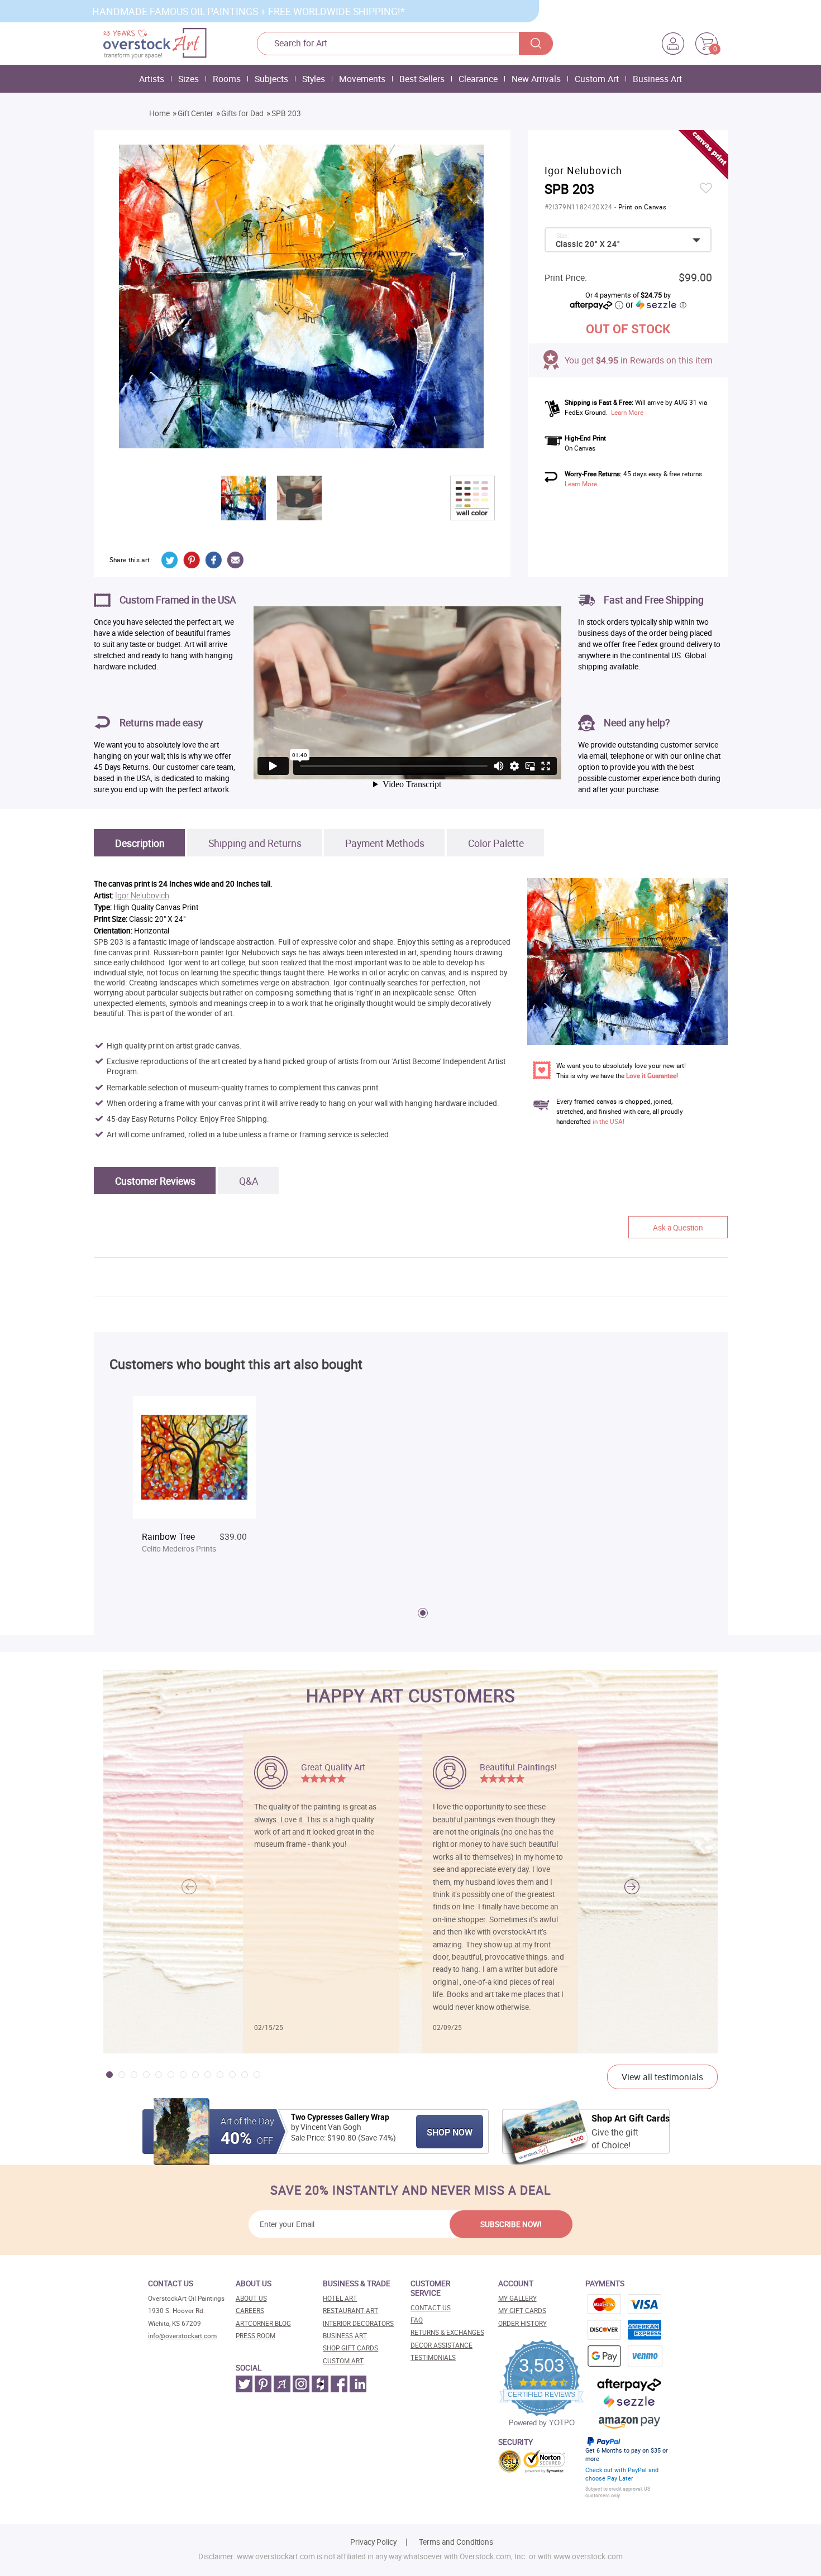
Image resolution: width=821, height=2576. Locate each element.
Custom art (343, 2361)
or (656, 304)
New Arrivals (536, 79)
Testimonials (433, 2357)
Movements (362, 79)
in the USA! (608, 1121)
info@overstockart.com (182, 2336)
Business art (345, 2336)
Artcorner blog (263, 2323)
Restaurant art (350, 2311)
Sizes (188, 79)
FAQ (417, 2320)
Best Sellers (422, 79)
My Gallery (517, 2298)
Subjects (271, 79)
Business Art (657, 79)
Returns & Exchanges (447, 2332)
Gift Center (195, 113)
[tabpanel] (194, 1485)
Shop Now (450, 2132)
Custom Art (597, 79)
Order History (522, 2323)
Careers (250, 2311)
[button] (632, 1887)
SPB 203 (286, 113)
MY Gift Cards (522, 2311)
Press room (256, 2336)
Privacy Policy (373, 2542)
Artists (152, 79)
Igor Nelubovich (142, 896)
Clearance (478, 79)
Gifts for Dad (242, 113)
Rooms (227, 79)
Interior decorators (358, 2323)
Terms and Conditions (456, 2542)
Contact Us (431, 2308)
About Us (251, 2298)
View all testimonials (662, 2077)
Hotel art (340, 2298)
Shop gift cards (350, 2348)
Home (159, 113)
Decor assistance (441, 2345)
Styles (314, 79)
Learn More (627, 412)
